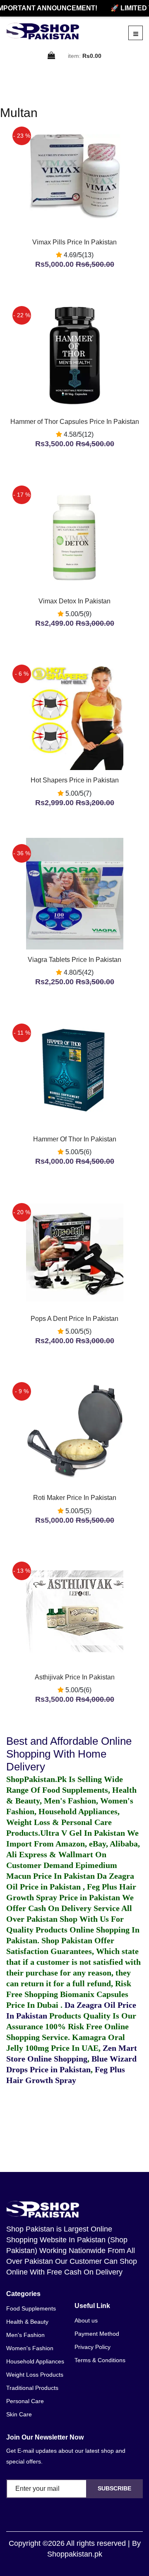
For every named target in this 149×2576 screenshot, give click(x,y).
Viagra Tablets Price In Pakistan (74, 960)
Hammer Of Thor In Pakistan (75, 1139)
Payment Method (97, 2334)
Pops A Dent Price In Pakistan (74, 1319)
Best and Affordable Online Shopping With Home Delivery (69, 1754)
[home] (43, 31)
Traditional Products (32, 2388)
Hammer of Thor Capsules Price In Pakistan (75, 422)
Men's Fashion (25, 2335)
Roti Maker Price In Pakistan (75, 1498)
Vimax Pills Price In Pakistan (74, 242)
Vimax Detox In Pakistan (74, 601)
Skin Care (19, 2414)
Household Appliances (35, 2361)
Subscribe (114, 2488)
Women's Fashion (30, 2348)
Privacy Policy (93, 2347)
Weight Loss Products (35, 2375)
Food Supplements (31, 2308)
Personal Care (25, 2401)
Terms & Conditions (100, 2360)
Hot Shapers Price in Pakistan (75, 780)
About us (86, 2320)
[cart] (52, 56)
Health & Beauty (27, 2322)
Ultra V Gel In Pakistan (83, 1833)
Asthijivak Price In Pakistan (75, 1677)
